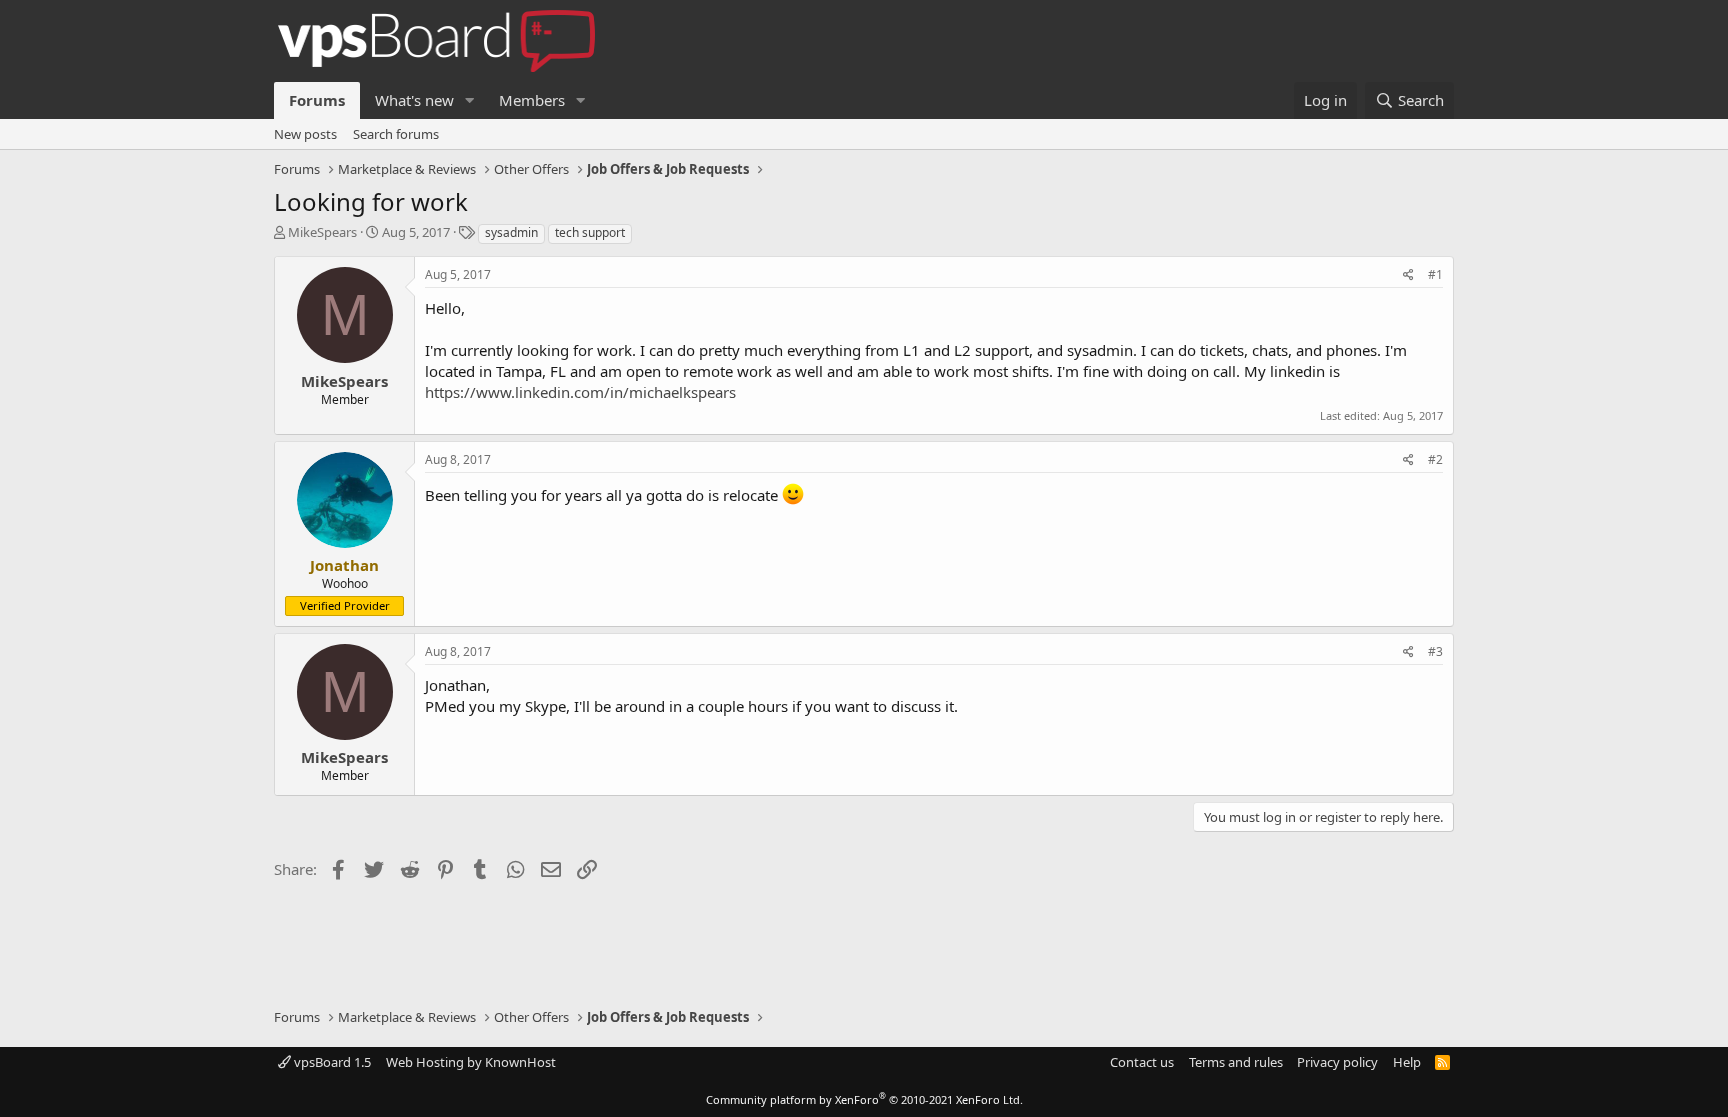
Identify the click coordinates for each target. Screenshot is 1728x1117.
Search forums (396, 134)
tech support (590, 232)
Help (1407, 1062)
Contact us (1142, 1062)
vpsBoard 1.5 (331, 1062)
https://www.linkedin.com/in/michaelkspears (580, 392)
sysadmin (511, 232)
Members (532, 100)
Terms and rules (1236, 1062)
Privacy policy (1337, 1062)
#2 (1435, 459)
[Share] (1408, 275)
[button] (470, 100)
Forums (317, 100)
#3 (1435, 651)
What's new (414, 100)
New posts (305, 134)
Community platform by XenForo (864, 1099)
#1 (1435, 274)
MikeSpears (322, 232)
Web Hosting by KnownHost (471, 1062)
